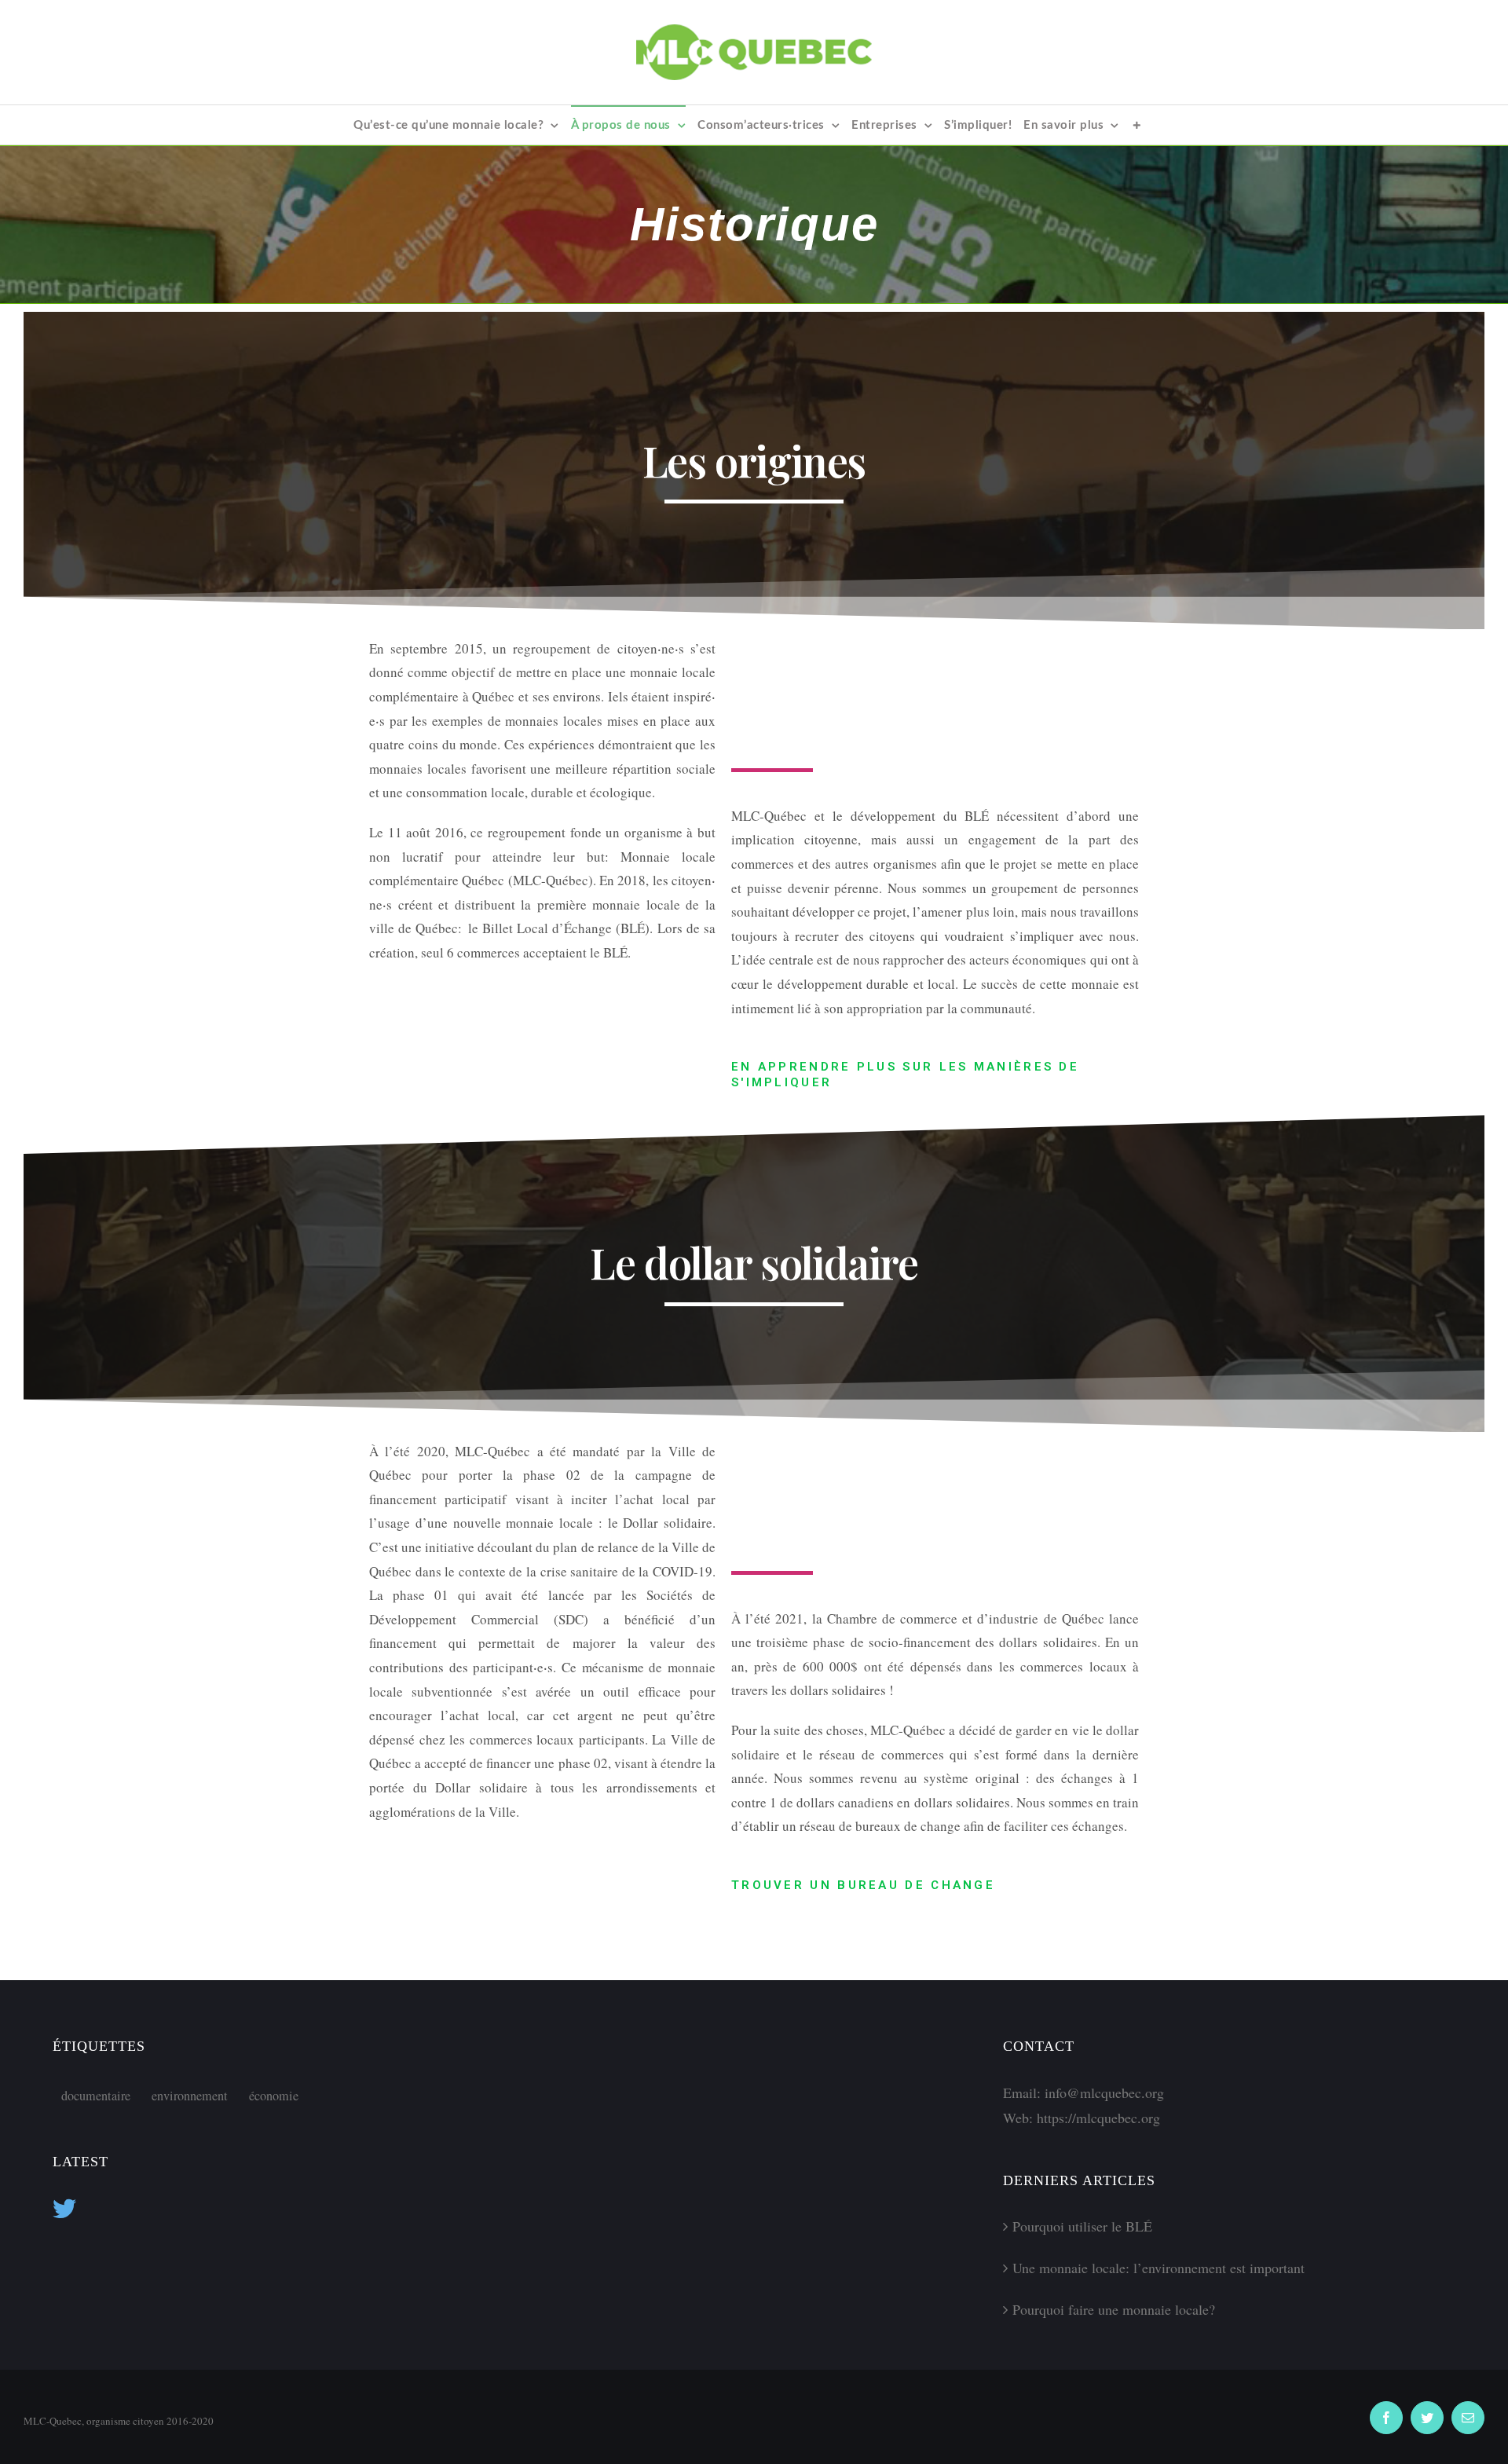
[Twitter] (1427, 2418)
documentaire (96, 2096)
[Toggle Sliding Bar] (1137, 125)
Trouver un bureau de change (863, 1885)
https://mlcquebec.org (1098, 2118)
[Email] (1468, 2418)
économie (274, 2096)
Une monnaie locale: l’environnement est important (1158, 2268)
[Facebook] (1386, 2418)
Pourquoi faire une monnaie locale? (1114, 2309)
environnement (190, 2096)
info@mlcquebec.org (1104, 2092)
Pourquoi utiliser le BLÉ (1082, 2226)
